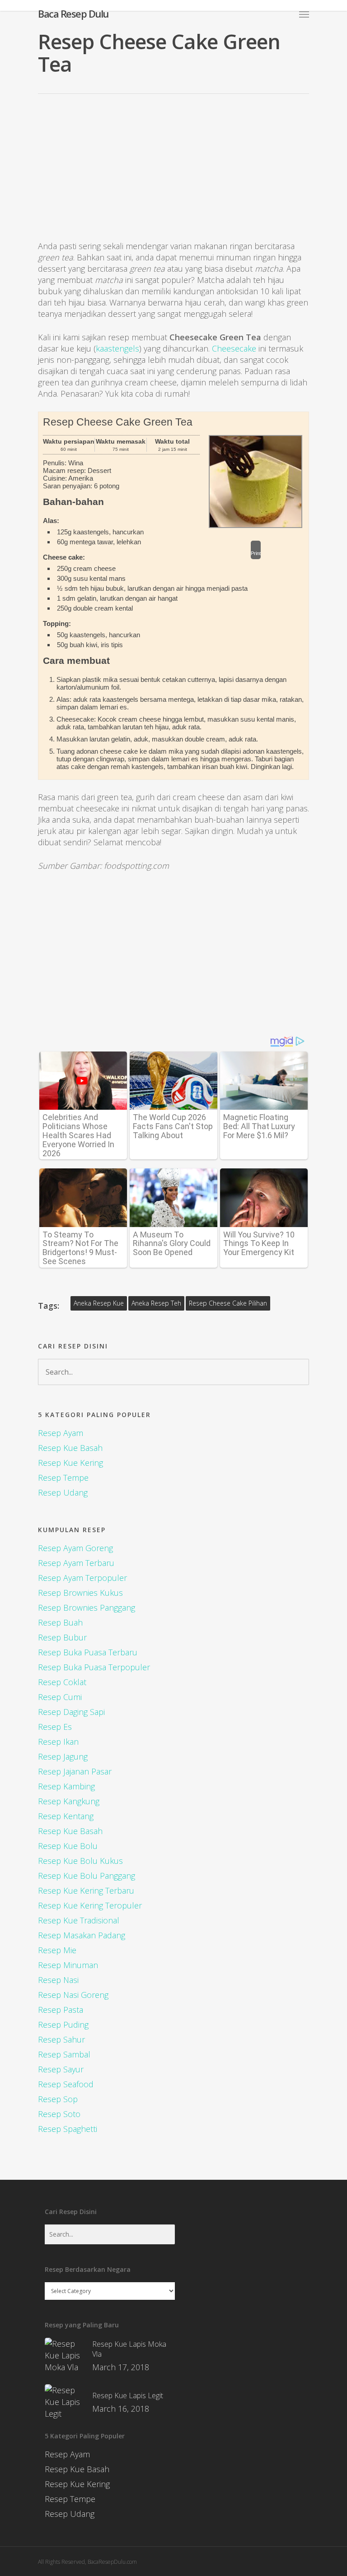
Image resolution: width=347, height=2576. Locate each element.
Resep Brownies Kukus (80, 1593)
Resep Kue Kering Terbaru (86, 1890)
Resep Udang (63, 1492)
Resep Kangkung (69, 1801)
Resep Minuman (68, 1965)
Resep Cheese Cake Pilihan (228, 1303)
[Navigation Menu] (304, 14)
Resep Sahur (61, 2039)
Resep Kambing (66, 1786)
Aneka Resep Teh (156, 1303)
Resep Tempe (63, 1478)
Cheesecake (234, 348)
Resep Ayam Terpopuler (82, 1578)
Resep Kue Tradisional (79, 1920)
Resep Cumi (60, 1697)
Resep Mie (57, 1950)
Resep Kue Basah (70, 1448)
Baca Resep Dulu (73, 14)
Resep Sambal (64, 2054)
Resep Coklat (62, 1682)
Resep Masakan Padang (82, 1935)
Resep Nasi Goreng (73, 1995)
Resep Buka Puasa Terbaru (88, 1652)
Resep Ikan (58, 1742)
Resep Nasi (58, 1980)
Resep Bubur (62, 1637)
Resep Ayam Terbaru (76, 1563)
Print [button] (256, 553)
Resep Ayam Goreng (75, 1548)
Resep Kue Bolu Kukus (80, 1861)
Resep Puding (63, 2025)
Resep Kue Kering (70, 1463)
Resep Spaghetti (68, 2129)
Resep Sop (58, 2099)
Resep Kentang (66, 1816)
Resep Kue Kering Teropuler (90, 1905)
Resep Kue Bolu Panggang (87, 1876)
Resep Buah (60, 1622)
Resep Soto (59, 2114)
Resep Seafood (66, 2084)
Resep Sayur (61, 2069)
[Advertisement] (173, 175)
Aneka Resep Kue (99, 1303)
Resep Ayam (61, 1433)
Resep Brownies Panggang (87, 1608)
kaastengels (117, 348)
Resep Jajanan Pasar (75, 1771)
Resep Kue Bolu (68, 1846)
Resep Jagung (63, 1756)
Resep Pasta (61, 2010)
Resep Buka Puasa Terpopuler (94, 1667)
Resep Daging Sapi (71, 1712)
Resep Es (55, 1727)
